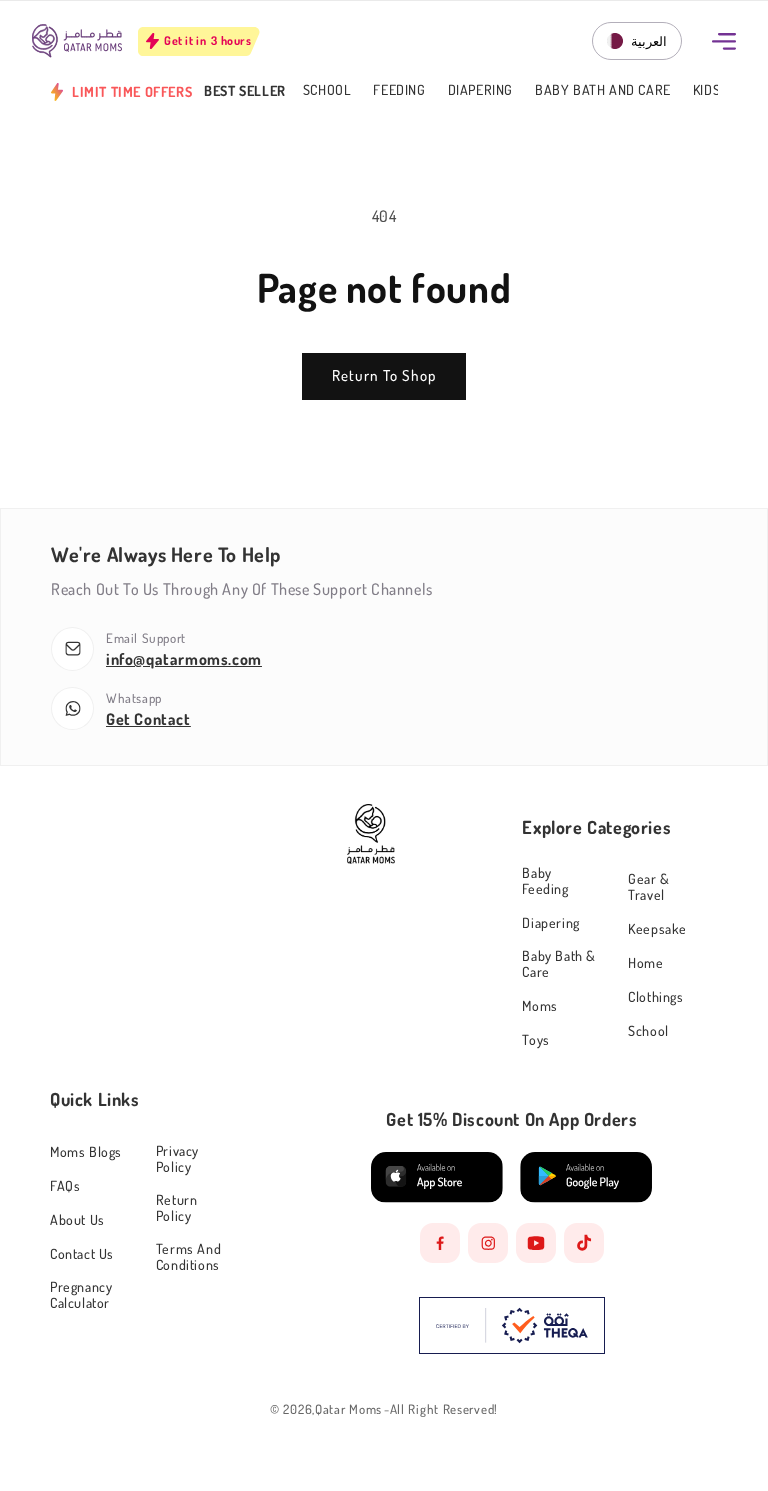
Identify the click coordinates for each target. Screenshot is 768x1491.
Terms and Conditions (188, 1256)
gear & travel (649, 886)
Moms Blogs (86, 1152)
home (645, 962)
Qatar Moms (348, 1409)
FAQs (65, 1185)
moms (539, 1005)
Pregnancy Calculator (81, 1294)
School (327, 90)
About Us (77, 1219)
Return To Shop (384, 375)
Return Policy (177, 1207)
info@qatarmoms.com (184, 659)
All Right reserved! (444, 1409)
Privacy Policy (177, 1158)
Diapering (480, 90)
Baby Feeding (545, 881)
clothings (655, 996)
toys (535, 1039)
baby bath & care (559, 963)
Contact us (82, 1253)
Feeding (399, 90)
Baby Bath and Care (603, 90)
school (648, 1030)
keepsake (657, 928)
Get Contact (148, 719)
